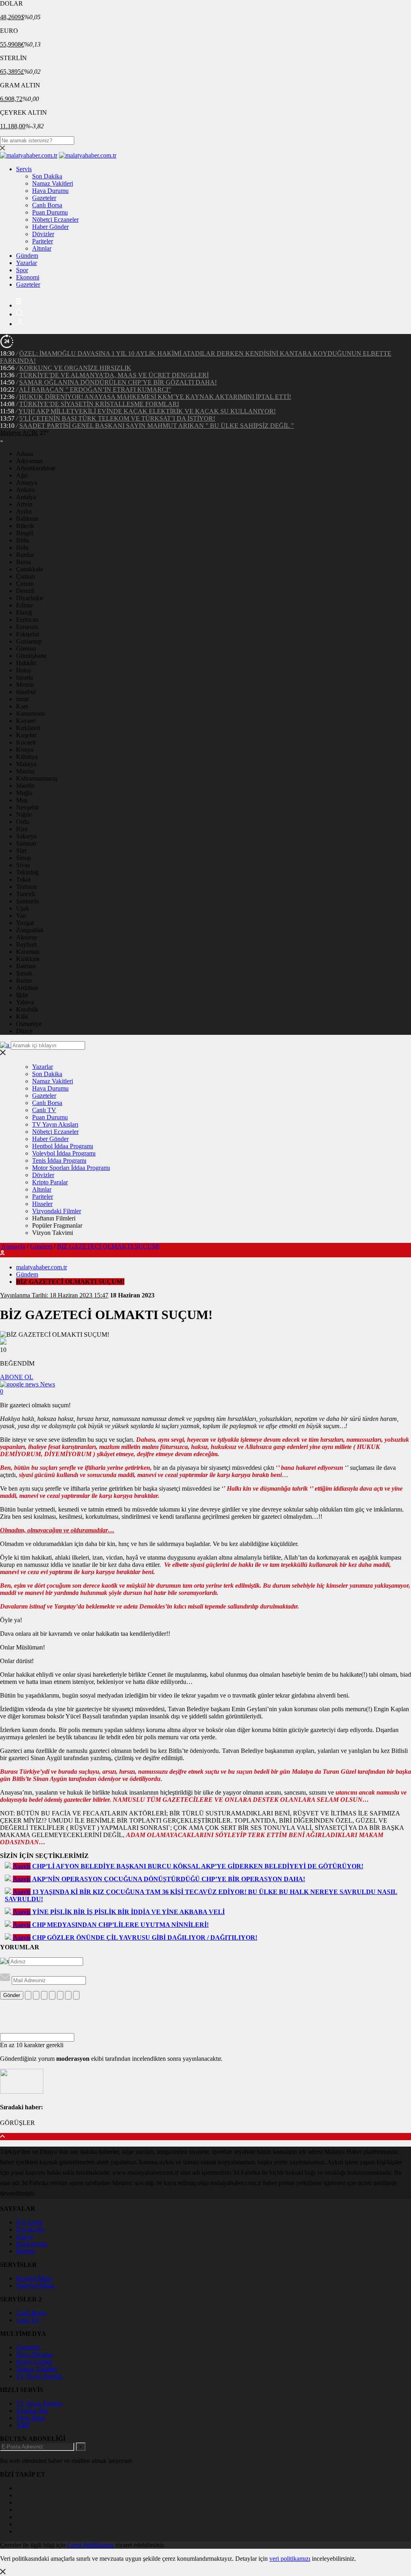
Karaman (28, 952)
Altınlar (42, 248)
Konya (25, 750)
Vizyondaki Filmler (57, 1211)
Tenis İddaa (31, 2418)
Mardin (25, 786)
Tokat (23, 879)
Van (21, 916)
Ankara (25, 490)
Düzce (24, 1031)
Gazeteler (44, 198)
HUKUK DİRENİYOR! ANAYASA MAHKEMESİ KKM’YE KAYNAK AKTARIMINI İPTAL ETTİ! (155, 397)
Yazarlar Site (32, 2411)
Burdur (25, 555)
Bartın (24, 980)
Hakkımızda (32, 2244)
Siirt (21, 851)
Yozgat (25, 923)
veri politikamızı (290, 2559)
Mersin (25, 685)
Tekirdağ (27, 872)
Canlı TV (44, 1110)
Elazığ (24, 612)
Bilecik (25, 526)
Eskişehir (28, 634)
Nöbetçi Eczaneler (55, 220)
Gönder (12, 1995)
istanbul (26, 692)
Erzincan (27, 620)
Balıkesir (27, 519)
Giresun (26, 649)
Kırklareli (28, 728)
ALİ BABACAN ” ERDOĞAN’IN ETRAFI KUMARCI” (95, 390)
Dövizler (43, 234)
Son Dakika (47, 176)
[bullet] (60, 1995)
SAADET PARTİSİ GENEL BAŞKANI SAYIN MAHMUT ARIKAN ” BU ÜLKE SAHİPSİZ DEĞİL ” (157, 426)
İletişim (25, 2251)
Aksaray (27, 937)
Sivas (23, 865)
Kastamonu (31, 713)
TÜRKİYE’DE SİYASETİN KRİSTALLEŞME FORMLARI (99, 404)
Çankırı (25, 576)
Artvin (24, 504)
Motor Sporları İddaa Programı (71, 1168)
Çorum (25, 584)
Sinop (23, 858)
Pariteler (43, 241)
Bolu (22, 547)
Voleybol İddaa (35, 2286)
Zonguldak (30, 930)
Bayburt (26, 944)
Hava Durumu (50, 191)
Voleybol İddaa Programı (64, 1153)
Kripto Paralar (50, 1182)
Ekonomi (28, 277)
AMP (23, 2425)
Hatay (24, 670)
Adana (24, 454)
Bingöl (25, 533)
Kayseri (26, 721)
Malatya (26, 764)
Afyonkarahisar (36, 468)
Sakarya (26, 836)
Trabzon (26, 887)
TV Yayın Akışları (55, 1124)
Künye (25, 2237)
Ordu (23, 822)
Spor (22, 270)
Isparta (24, 677)
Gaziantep (29, 641)
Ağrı (22, 475)
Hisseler (42, 1204)
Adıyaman (29, 461)
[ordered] (52, 1995)
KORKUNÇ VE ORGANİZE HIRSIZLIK (75, 368)
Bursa (23, 562)
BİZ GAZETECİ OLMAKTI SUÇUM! (108, 1246)
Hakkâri (26, 663)
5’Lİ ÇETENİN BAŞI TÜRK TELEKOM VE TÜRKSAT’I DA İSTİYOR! (117, 418)
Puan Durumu (50, 212)
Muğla (24, 793)
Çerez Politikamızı (90, 2545)
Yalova (25, 1002)
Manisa (25, 771)
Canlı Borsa (47, 205)
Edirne (24, 605)
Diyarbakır (30, 598)
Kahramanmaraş (37, 778)
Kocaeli (26, 742)
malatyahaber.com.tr (42, 1267)
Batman (26, 966)
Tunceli (25, 894)
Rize (22, 829)
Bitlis (23, 540)
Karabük (27, 1009)
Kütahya (27, 757)
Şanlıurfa (27, 901)
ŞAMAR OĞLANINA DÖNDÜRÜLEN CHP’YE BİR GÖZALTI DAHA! (118, 382)
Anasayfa (13, 1246)
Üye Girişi (29, 2222)
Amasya (26, 483)
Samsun (26, 843)
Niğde (24, 814)
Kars (22, 706)
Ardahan (27, 988)
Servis (24, 169)
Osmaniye (29, 1024)
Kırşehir (26, 735)
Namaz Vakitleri (53, 183)
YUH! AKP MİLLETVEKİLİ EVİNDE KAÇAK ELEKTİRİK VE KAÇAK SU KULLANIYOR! (147, 411)
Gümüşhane (31, 656)
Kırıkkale (28, 959)
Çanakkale (30, 569)
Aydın (24, 511)
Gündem (27, 256)
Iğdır (22, 995)
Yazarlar (26, 263)
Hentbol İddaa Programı (63, 1146)
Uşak (23, 908)
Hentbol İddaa (34, 2278)
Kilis (22, 1017)
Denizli (25, 591)
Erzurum (27, 627)
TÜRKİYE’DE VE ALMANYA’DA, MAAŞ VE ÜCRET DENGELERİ (114, 375)
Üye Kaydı (30, 2229)
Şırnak (24, 973)
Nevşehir (27, 807)
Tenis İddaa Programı (59, 1161)
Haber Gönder (50, 227)
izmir (22, 699)
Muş (22, 800)
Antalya (26, 497)
